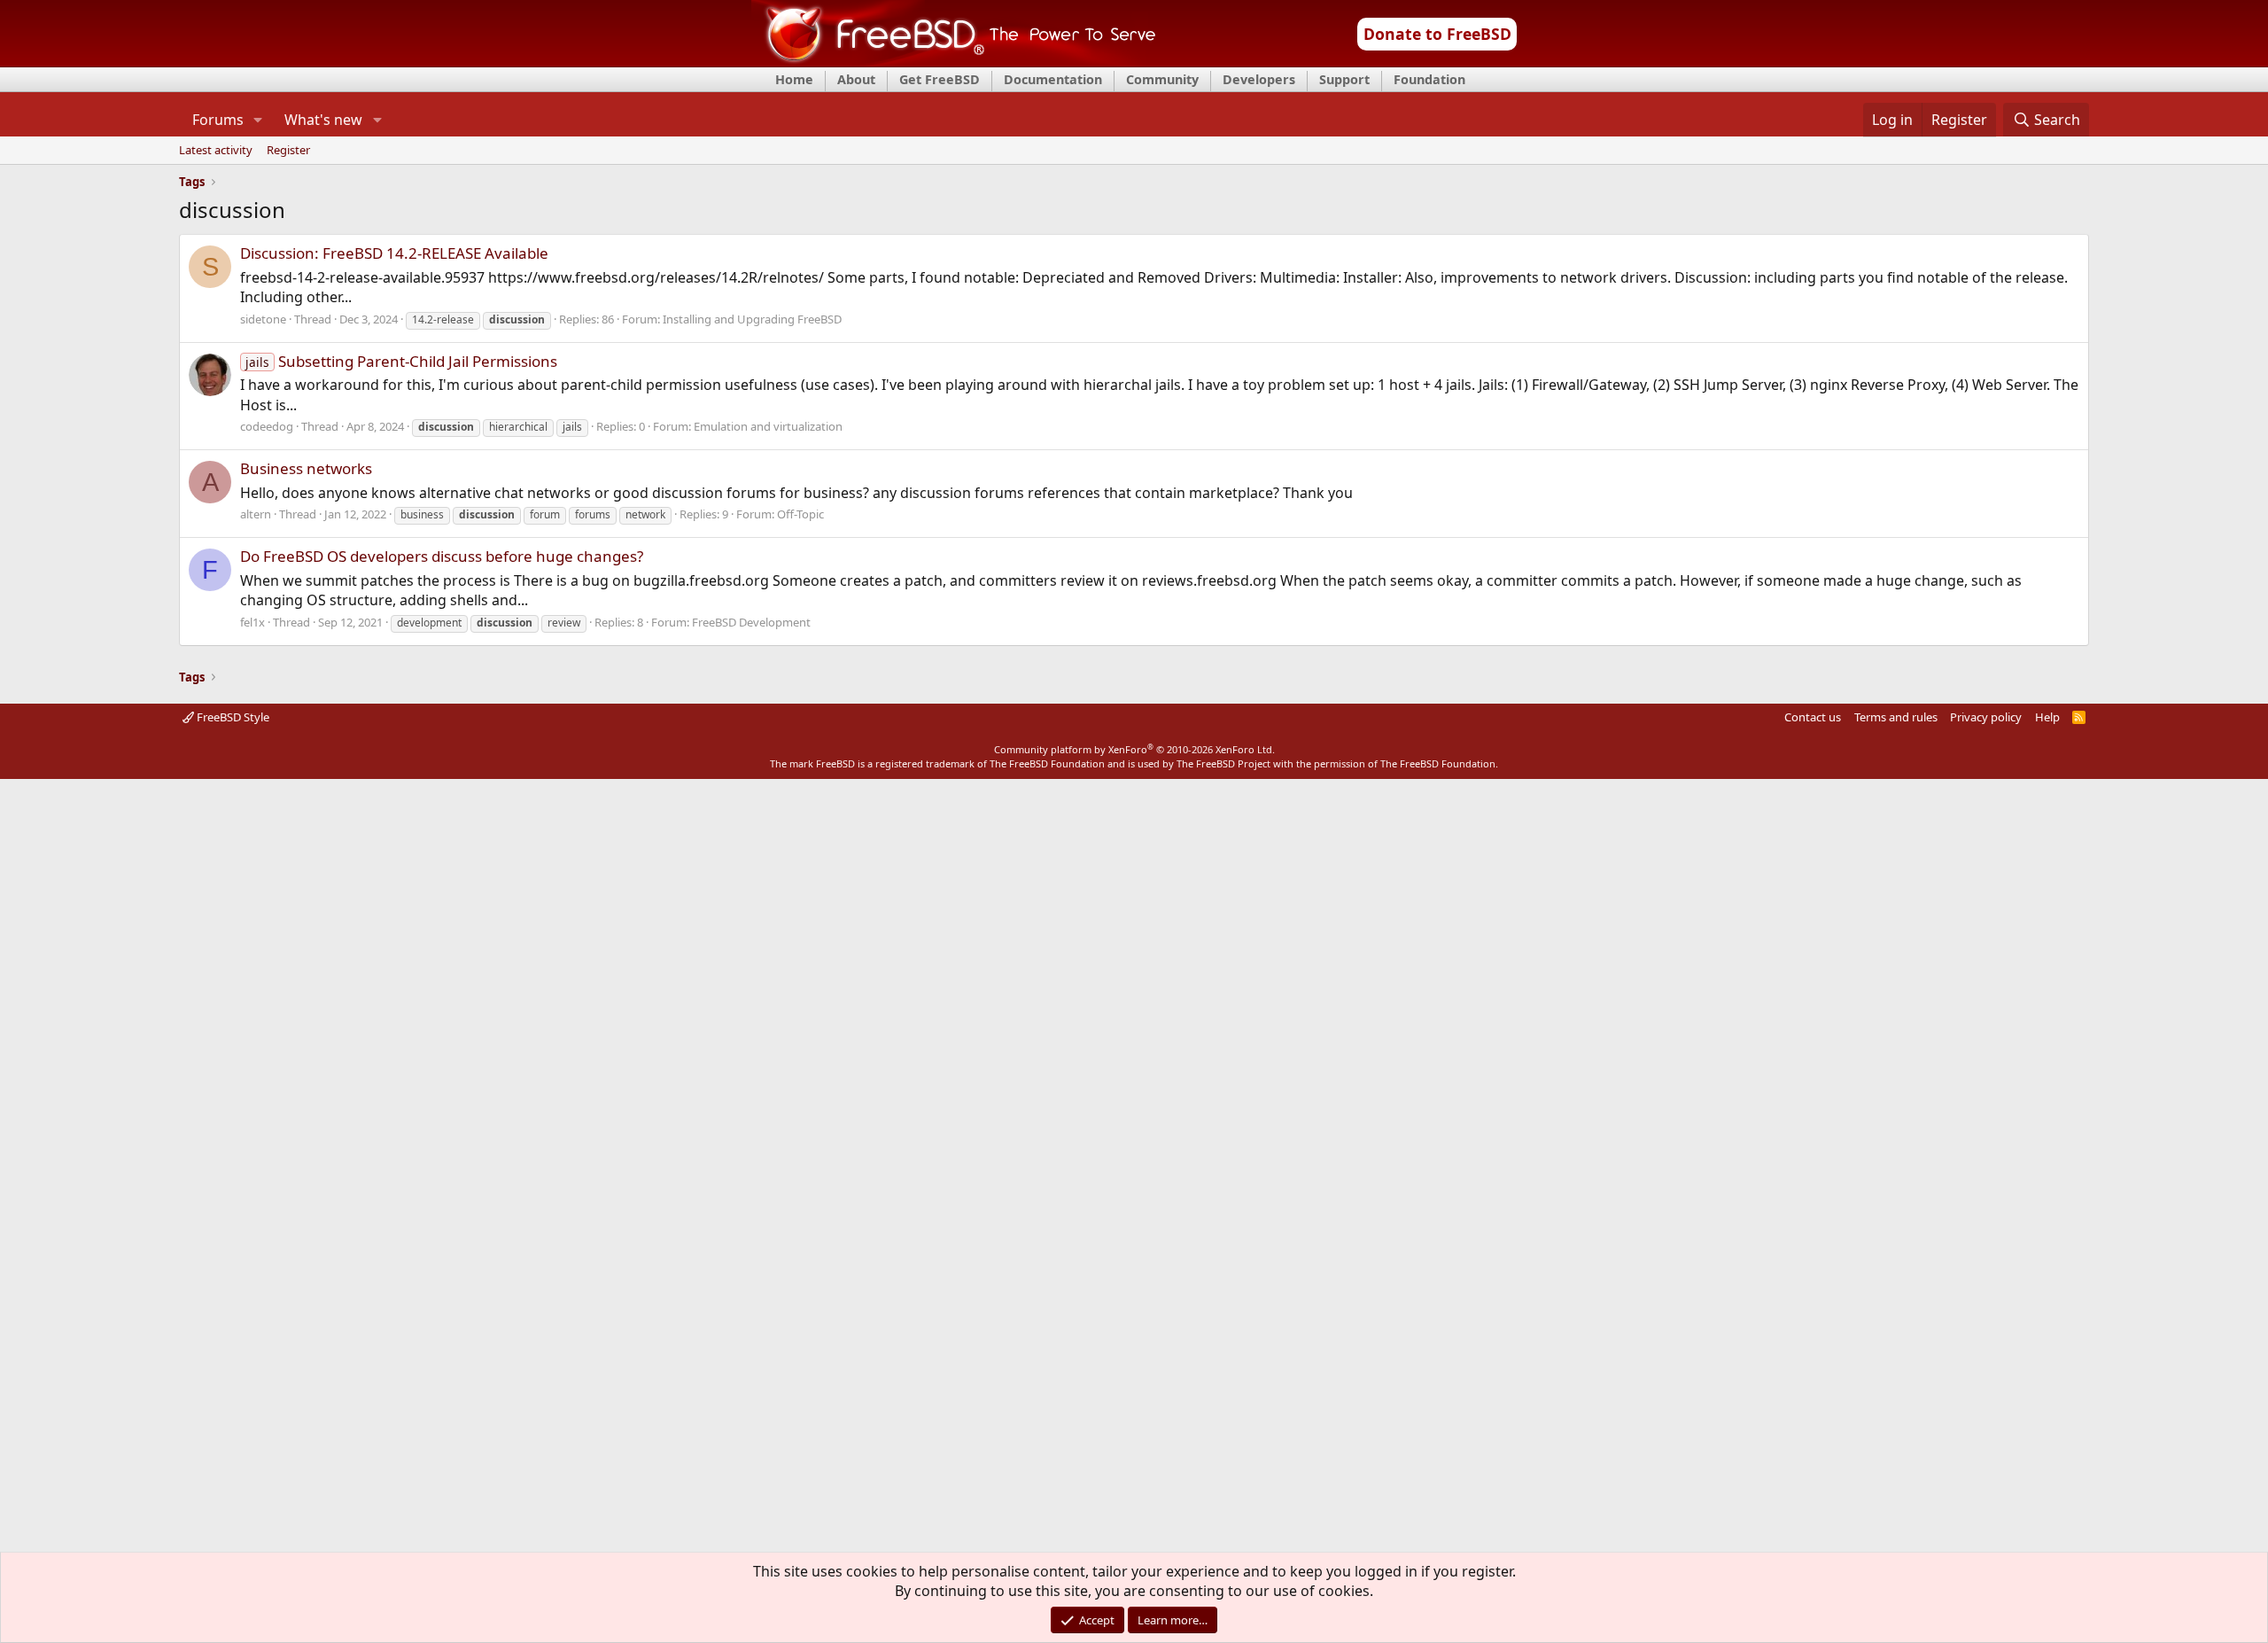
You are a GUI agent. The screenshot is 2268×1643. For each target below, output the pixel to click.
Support (1344, 79)
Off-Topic (800, 514)
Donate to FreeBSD (1437, 34)
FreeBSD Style (232, 717)
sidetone (263, 319)
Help (2047, 717)
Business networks (306, 468)
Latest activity (216, 151)
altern (256, 514)
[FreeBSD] (954, 61)
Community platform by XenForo (1134, 749)
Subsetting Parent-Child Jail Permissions (401, 361)
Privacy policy (1986, 717)
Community (1162, 79)
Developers (1259, 79)
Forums (218, 120)
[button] (258, 120)
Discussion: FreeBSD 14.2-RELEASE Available (394, 253)
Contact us (1813, 717)
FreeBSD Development (751, 622)
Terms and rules (1896, 717)
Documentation (1053, 79)
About (856, 79)
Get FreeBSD (940, 79)
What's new (323, 120)
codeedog (267, 426)
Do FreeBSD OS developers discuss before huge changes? (442, 556)
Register (288, 151)
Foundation (1429, 79)
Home (794, 79)
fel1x (252, 622)
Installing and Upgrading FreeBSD (752, 319)
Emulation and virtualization (768, 426)
